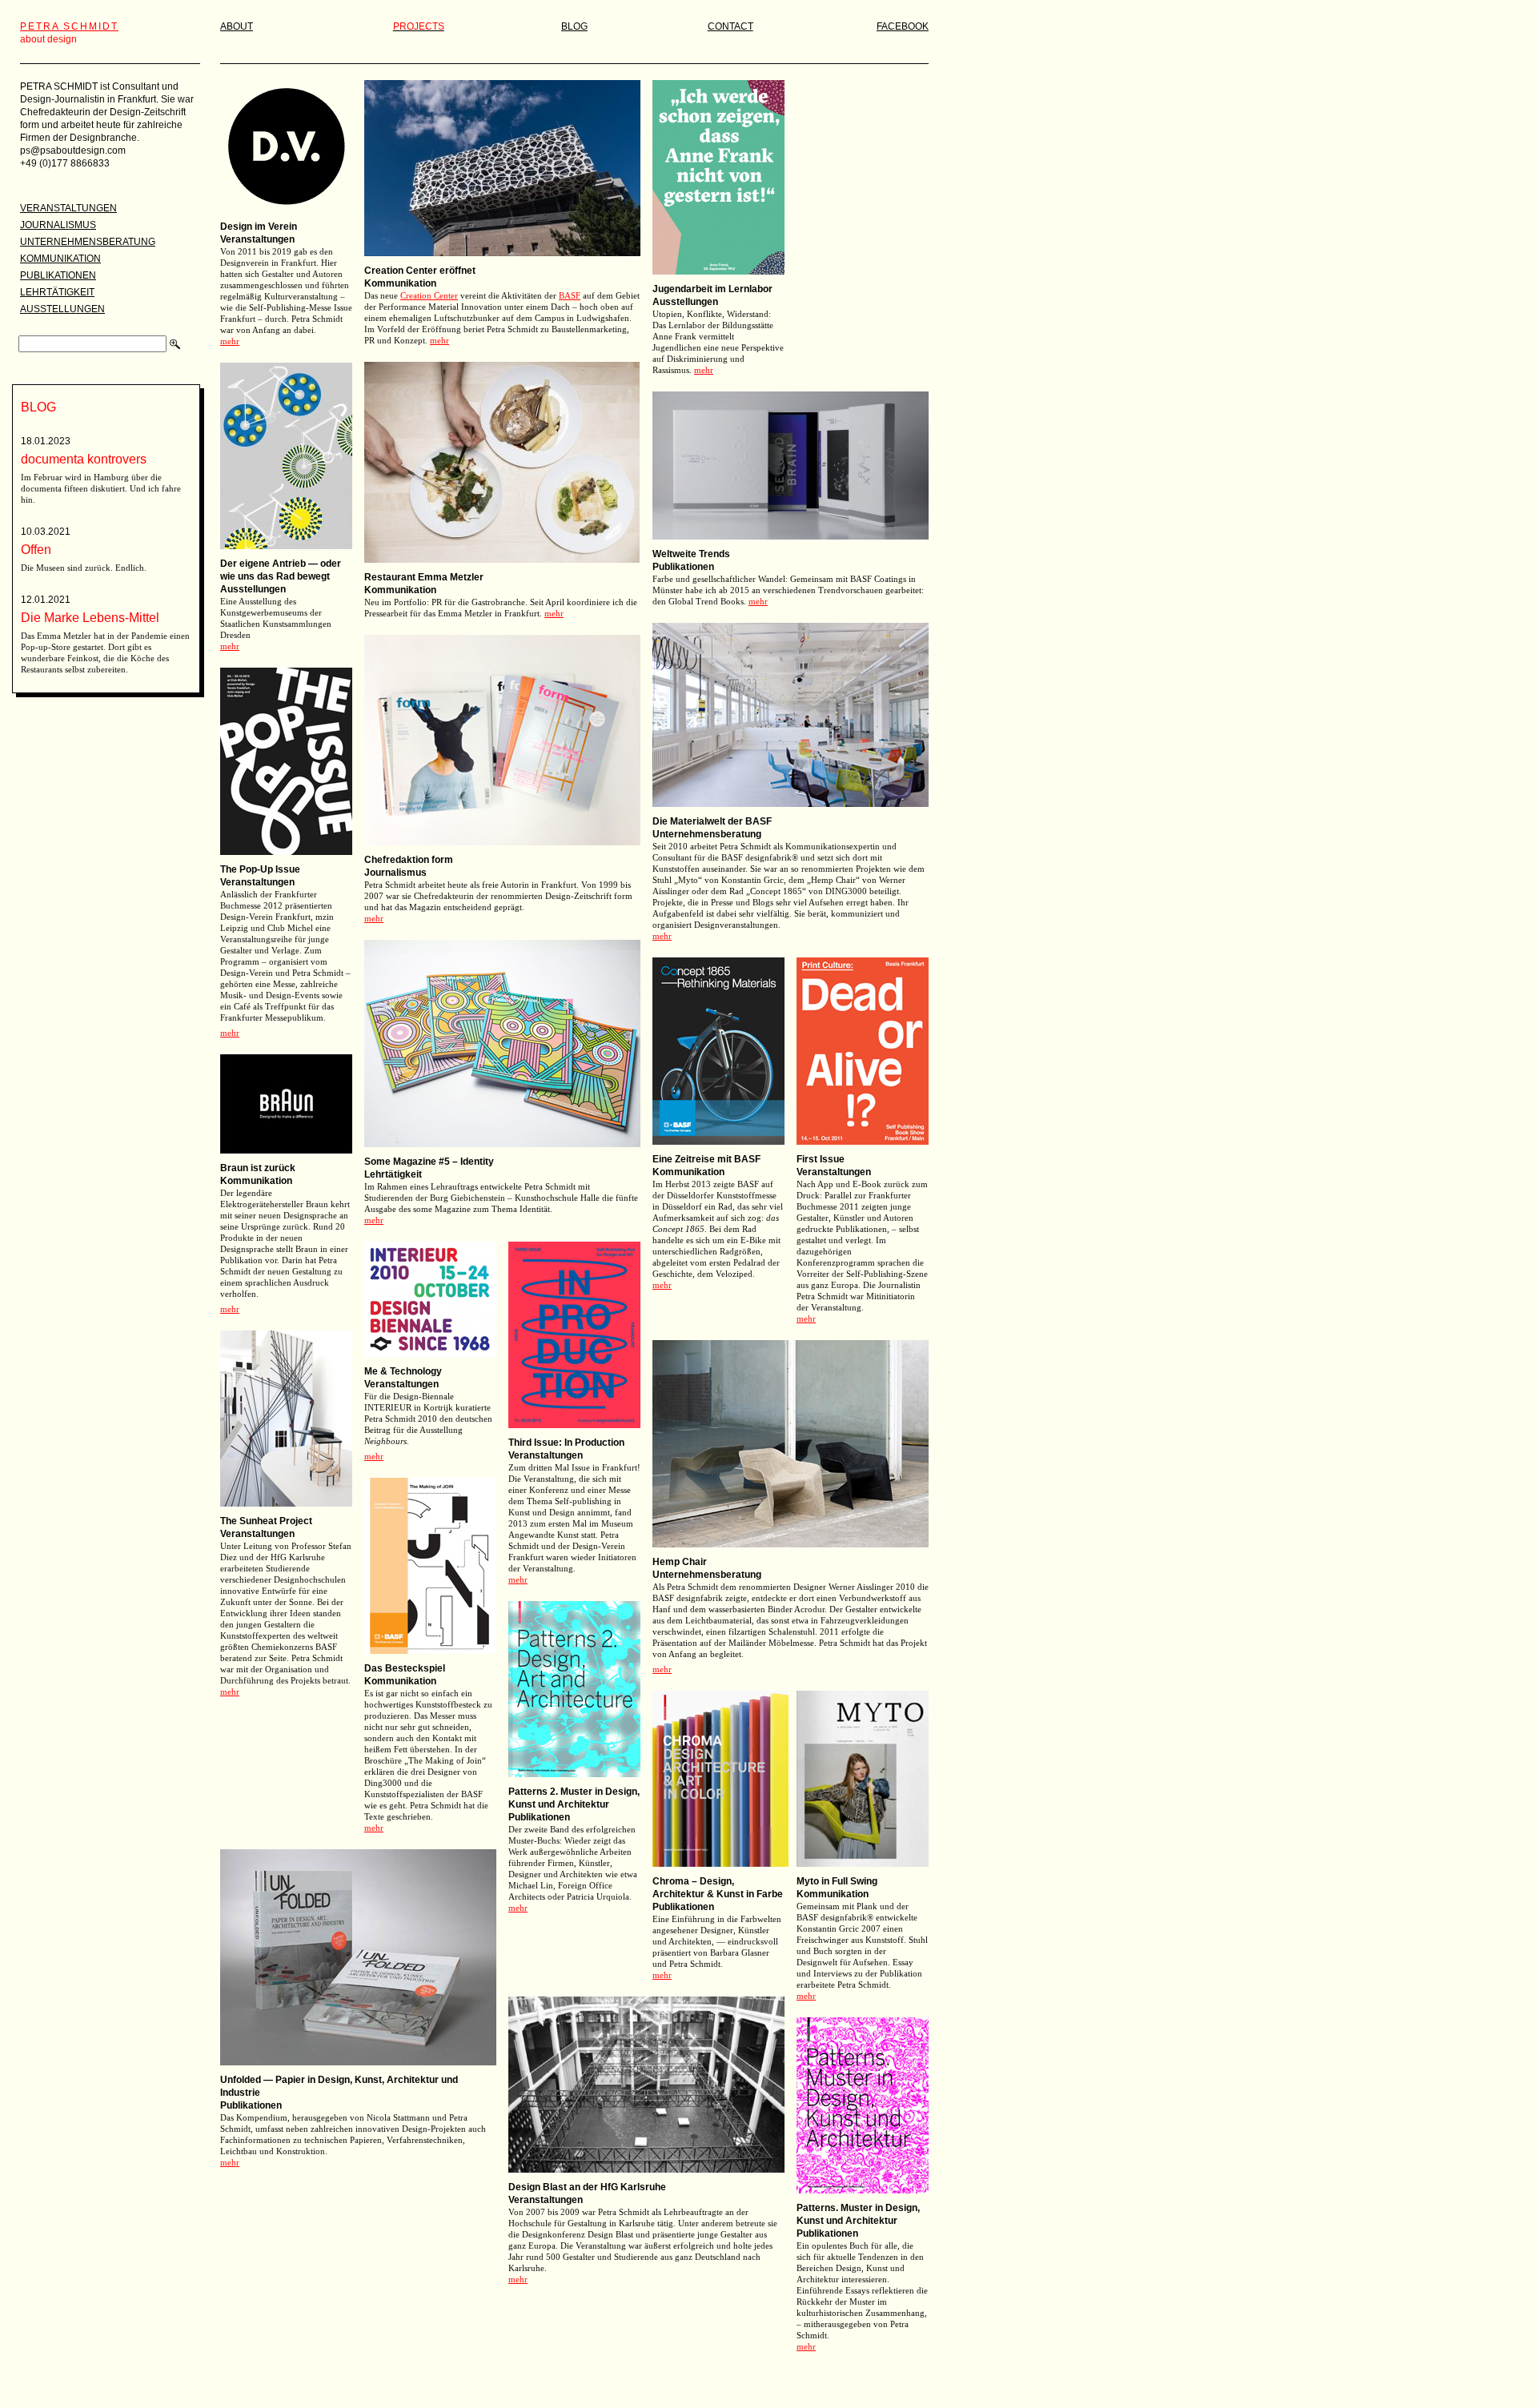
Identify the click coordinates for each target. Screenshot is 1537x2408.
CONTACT (730, 26)
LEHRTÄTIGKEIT (57, 292)
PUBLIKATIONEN (58, 275)
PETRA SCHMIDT (69, 26)
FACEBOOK (903, 26)
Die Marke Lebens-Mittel (90, 618)
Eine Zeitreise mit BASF (706, 1159)
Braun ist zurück (258, 1168)
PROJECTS (419, 26)
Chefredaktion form (409, 860)
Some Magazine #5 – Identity (430, 1162)
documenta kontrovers (84, 459)
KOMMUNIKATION (60, 259)
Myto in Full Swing (837, 1881)
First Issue (821, 1159)
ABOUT (237, 26)
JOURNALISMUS (58, 225)
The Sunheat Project (266, 1521)
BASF (570, 295)
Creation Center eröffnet (420, 271)
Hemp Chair (680, 1562)
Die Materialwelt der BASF (712, 821)
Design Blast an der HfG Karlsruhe (587, 2187)
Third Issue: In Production (566, 1443)
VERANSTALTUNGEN (68, 208)
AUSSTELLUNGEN (62, 309)
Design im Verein (259, 227)
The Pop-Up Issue (260, 869)
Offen (36, 550)
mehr (230, 341)
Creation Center (429, 295)
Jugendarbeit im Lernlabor (712, 289)
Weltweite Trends (691, 554)
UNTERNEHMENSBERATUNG (88, 242)
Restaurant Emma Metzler (424, 577)
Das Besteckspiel (405, 1668)
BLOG (574, 26)
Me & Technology (403, 1371)
